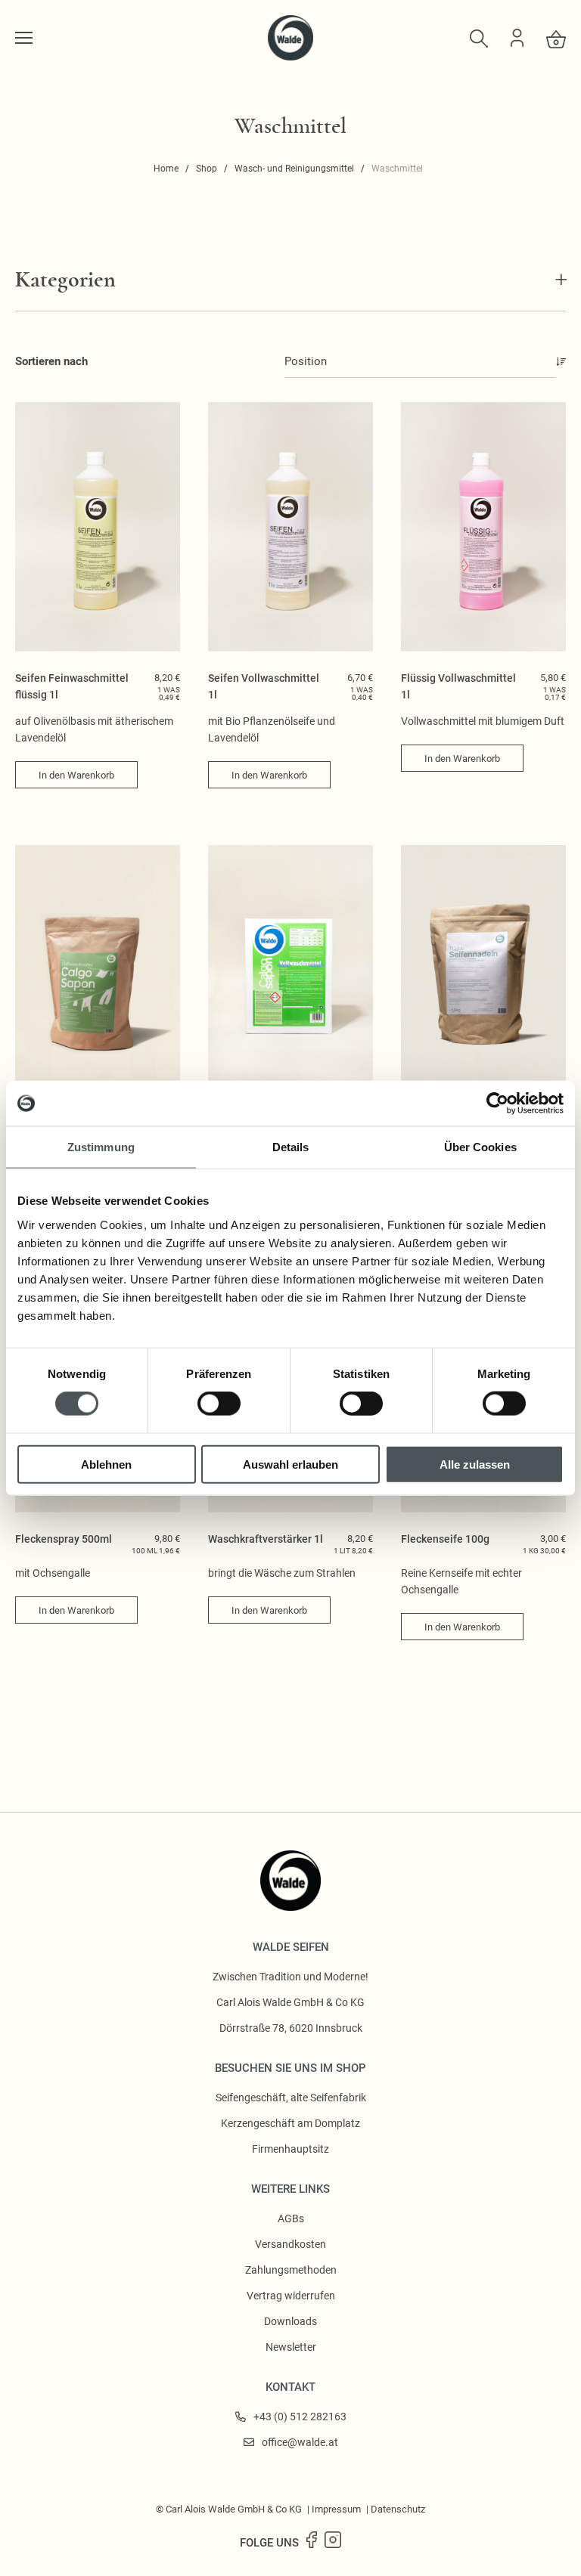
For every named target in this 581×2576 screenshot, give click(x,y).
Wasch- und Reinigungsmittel (294, 169)
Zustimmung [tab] (101, 1147)
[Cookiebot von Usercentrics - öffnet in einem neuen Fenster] (497, 1104)
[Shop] (24, 38)
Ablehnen (106, 1464)
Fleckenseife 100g (445, 1539)
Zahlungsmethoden (291, 2270)
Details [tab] (291, 1147)
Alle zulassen (475, 1464)
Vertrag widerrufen (291, 2296)
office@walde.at (300, 2442)
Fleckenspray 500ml (64, 1539)
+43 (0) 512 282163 (300, 2417)
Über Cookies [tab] (480, 1147)
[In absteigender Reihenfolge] (561, 362)
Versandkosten (290, 2244)
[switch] (219, 1404)
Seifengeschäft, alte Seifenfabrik (291, 2098)
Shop (207, 169)
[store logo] (290, 57)
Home (166, 169)
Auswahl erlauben (290, 1464)
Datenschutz (398, 2509)
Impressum (336, 2509)
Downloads (290, 2321)
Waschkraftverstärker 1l (266, 1539)
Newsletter (291, 2347)
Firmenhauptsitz (290, 2149)
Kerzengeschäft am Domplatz (290, 2123)
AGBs (291, 2218)
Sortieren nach (51, 361)
